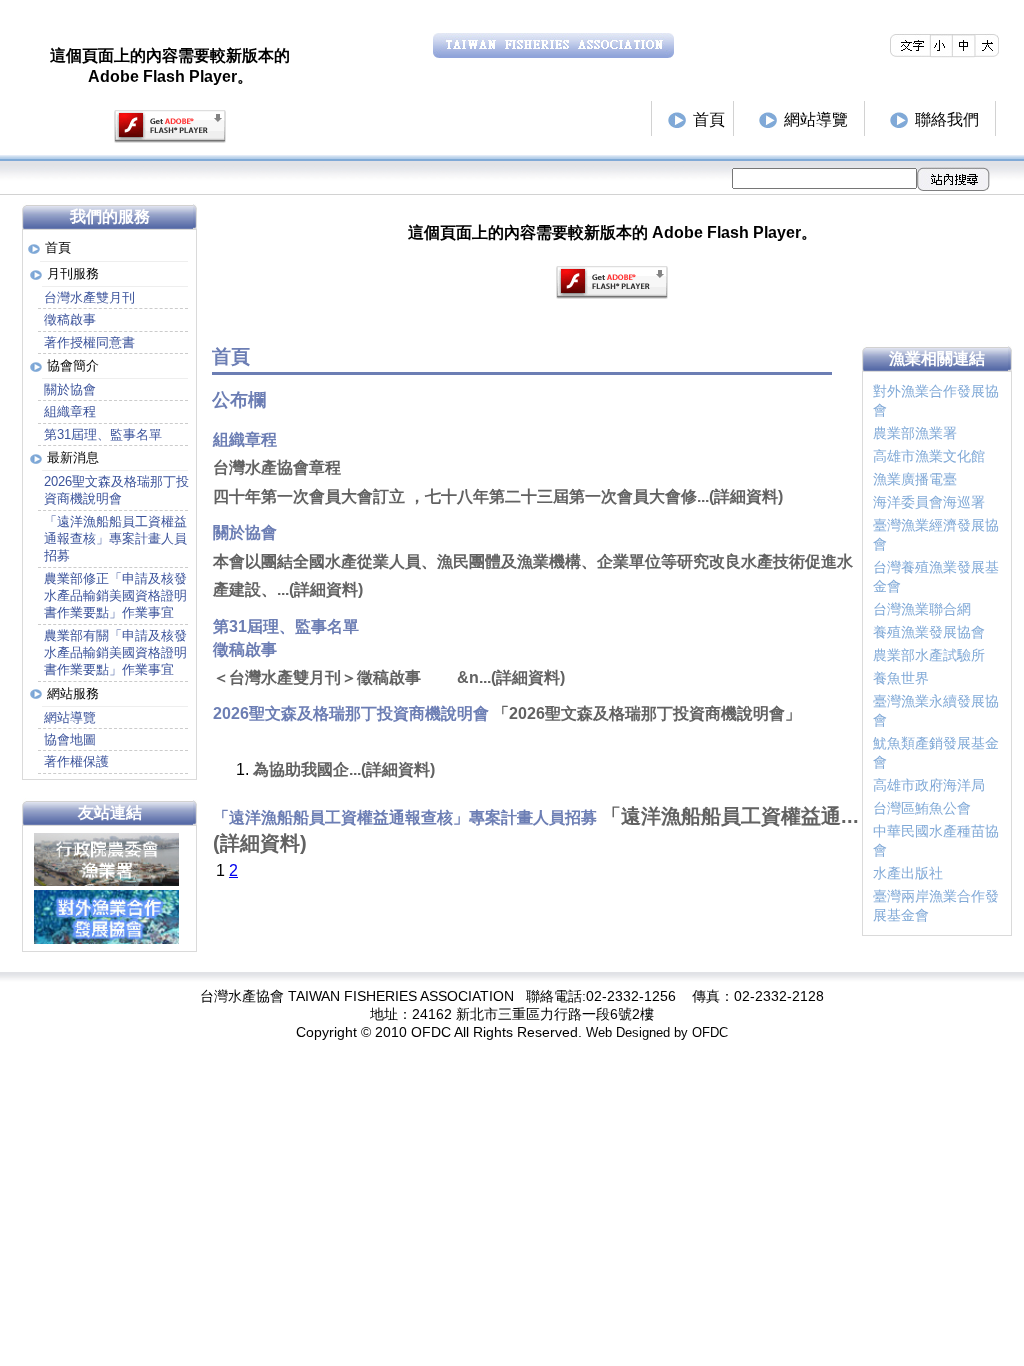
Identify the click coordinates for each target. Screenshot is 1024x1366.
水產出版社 (908, 873)
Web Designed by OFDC (657, 1032)
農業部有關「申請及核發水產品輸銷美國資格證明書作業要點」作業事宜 (115, 653)
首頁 (709, 119)
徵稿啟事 (70, 319)
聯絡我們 (947, 119)
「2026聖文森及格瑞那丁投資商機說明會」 (647, 713)
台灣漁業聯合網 (922, 609)
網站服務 (73, 693)
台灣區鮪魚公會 (922, 808)
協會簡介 (73, 365)
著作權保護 (76, 761)
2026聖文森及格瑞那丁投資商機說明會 (116, 490)
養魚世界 (901, 678)
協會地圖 (70, 739)
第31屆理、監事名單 (103, 434)
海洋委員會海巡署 (929, 502)
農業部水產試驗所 (929, 655)
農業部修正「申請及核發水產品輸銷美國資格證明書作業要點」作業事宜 (115, 596)
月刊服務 (73, 273)
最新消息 (73, 457)
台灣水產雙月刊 (89, 297)
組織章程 (70, 411)
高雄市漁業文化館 (929, 456)
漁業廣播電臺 (915, 479)
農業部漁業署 (915, 433)
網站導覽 (816, 119)
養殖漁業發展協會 (929, 632)
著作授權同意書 (89, 342)
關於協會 (70, 389)
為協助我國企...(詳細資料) (344, 769)
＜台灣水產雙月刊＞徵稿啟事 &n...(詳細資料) (389, 677)
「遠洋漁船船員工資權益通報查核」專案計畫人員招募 (115, 539)
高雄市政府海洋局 (929, 785)
